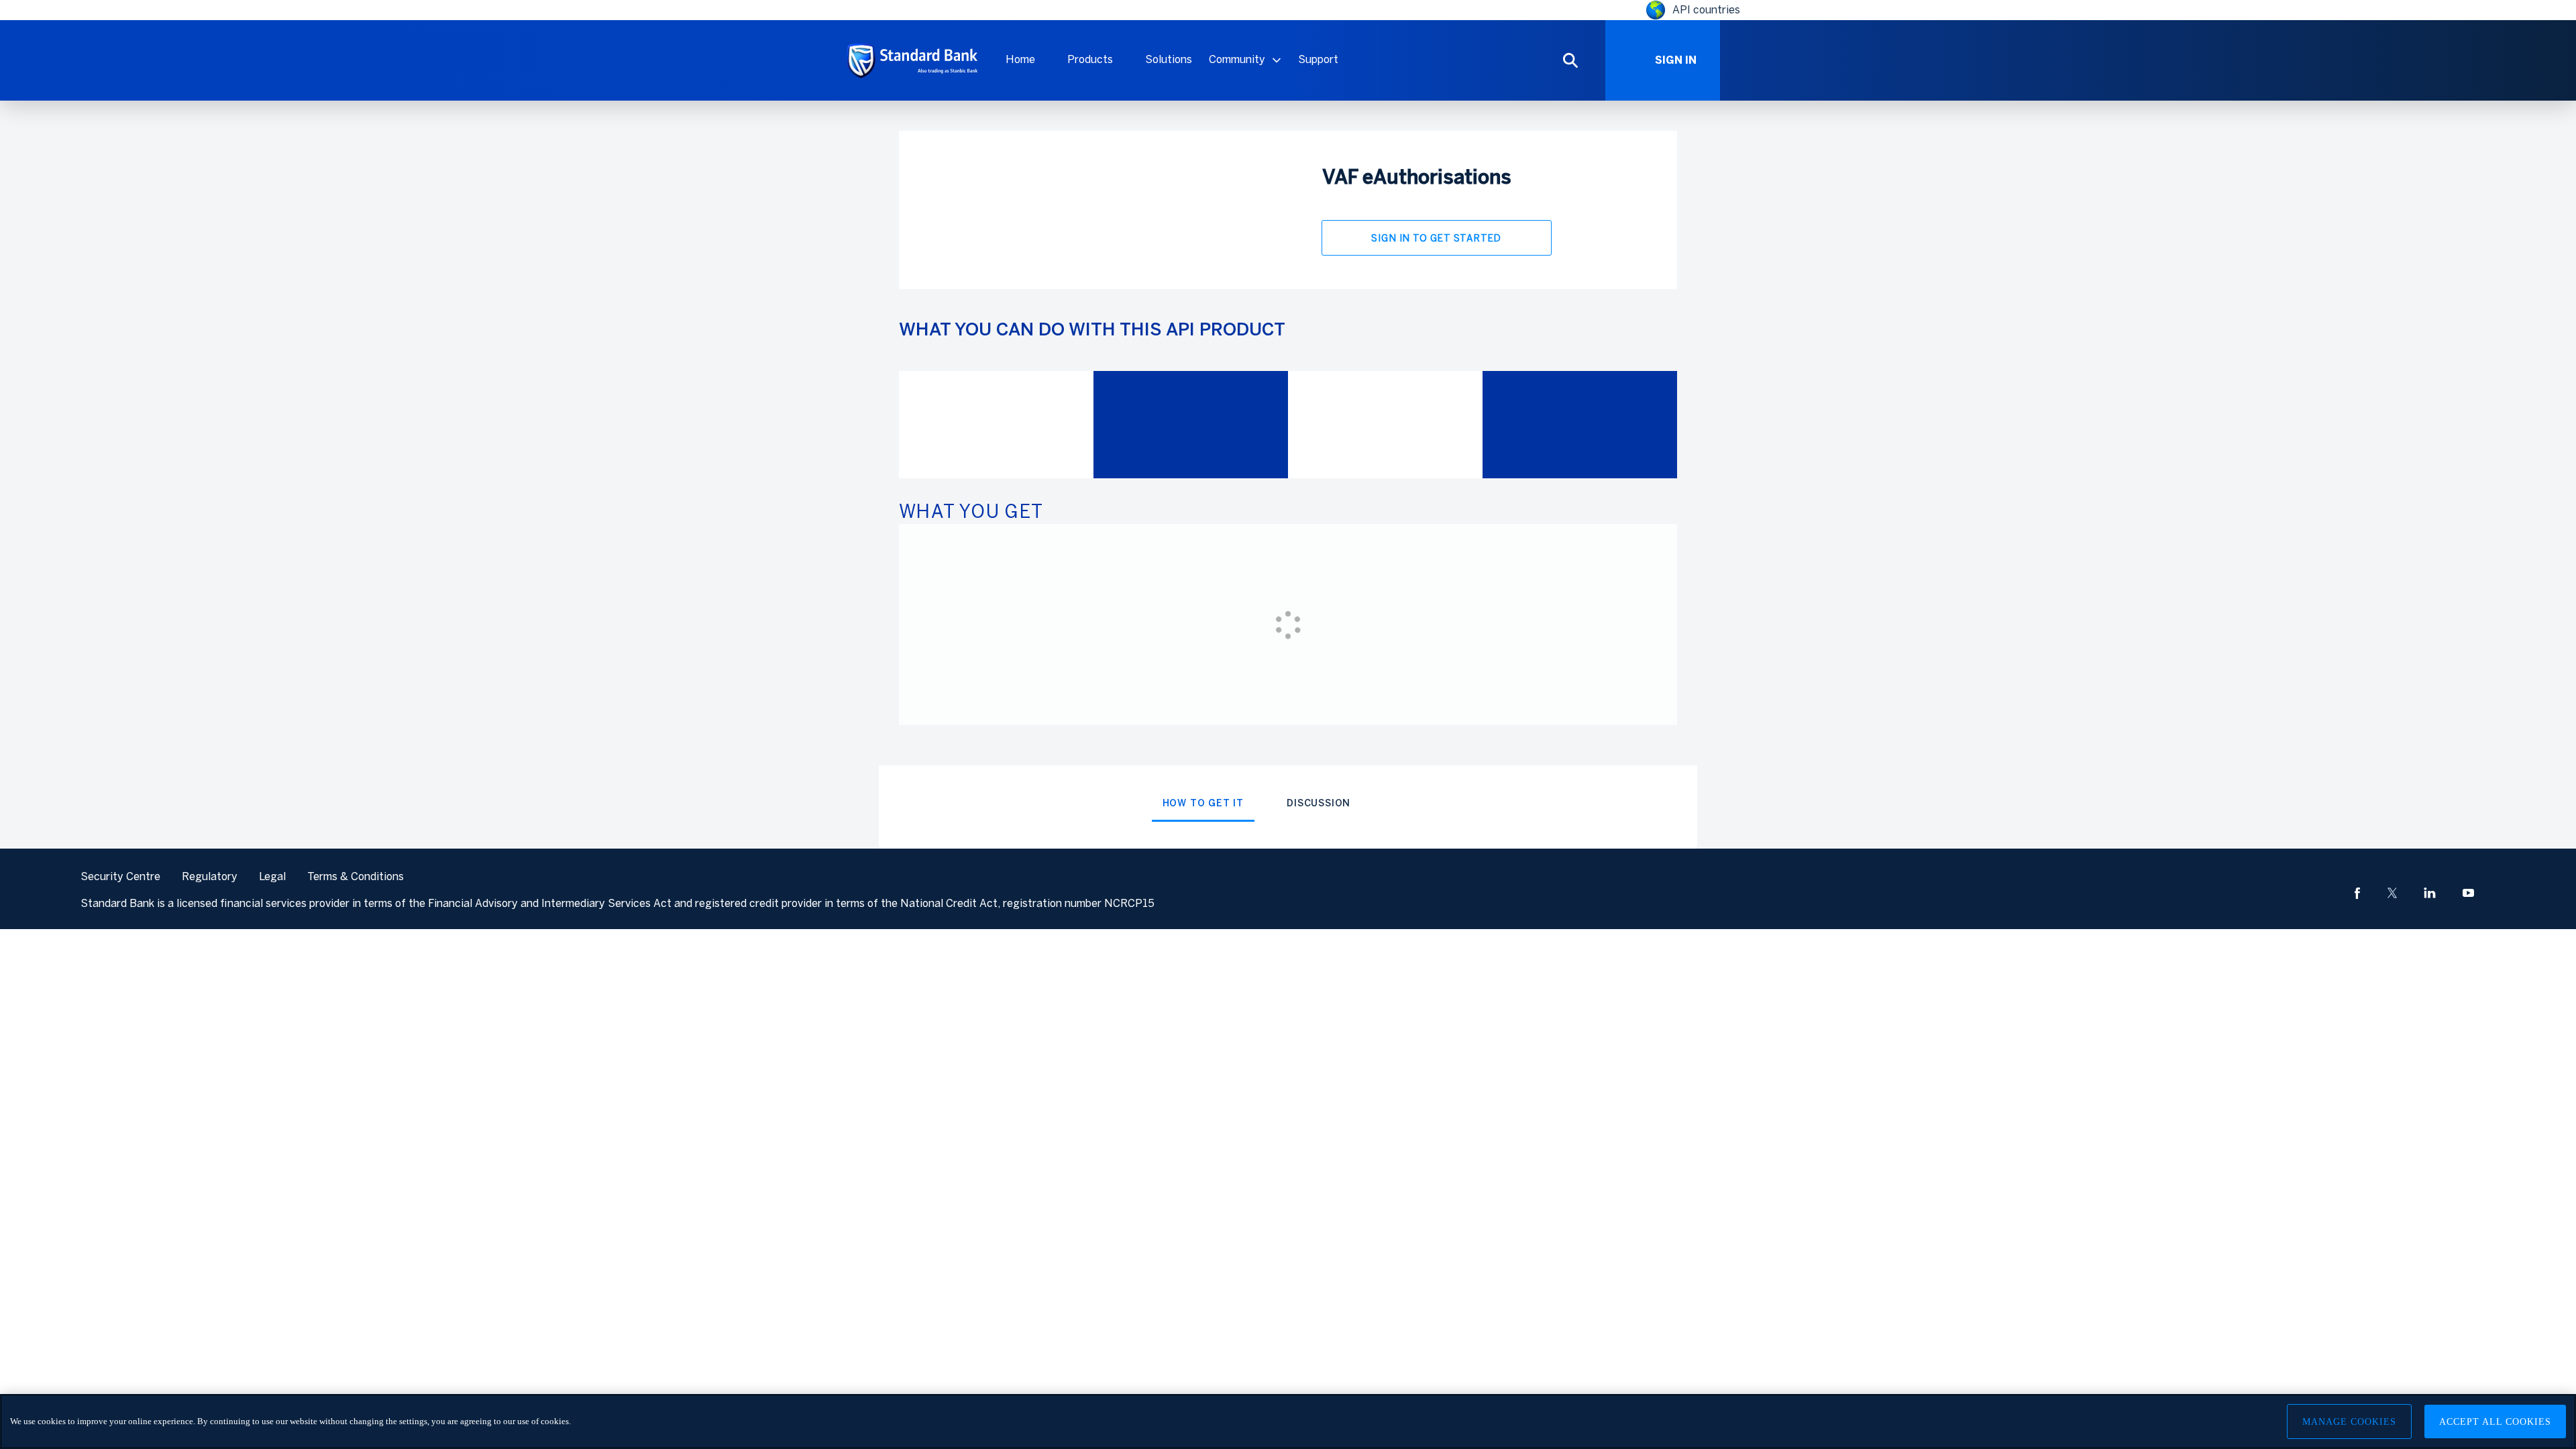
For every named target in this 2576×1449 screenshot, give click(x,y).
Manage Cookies (2349, 1422)
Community (1237, 59)
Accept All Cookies (2495, 1422)
